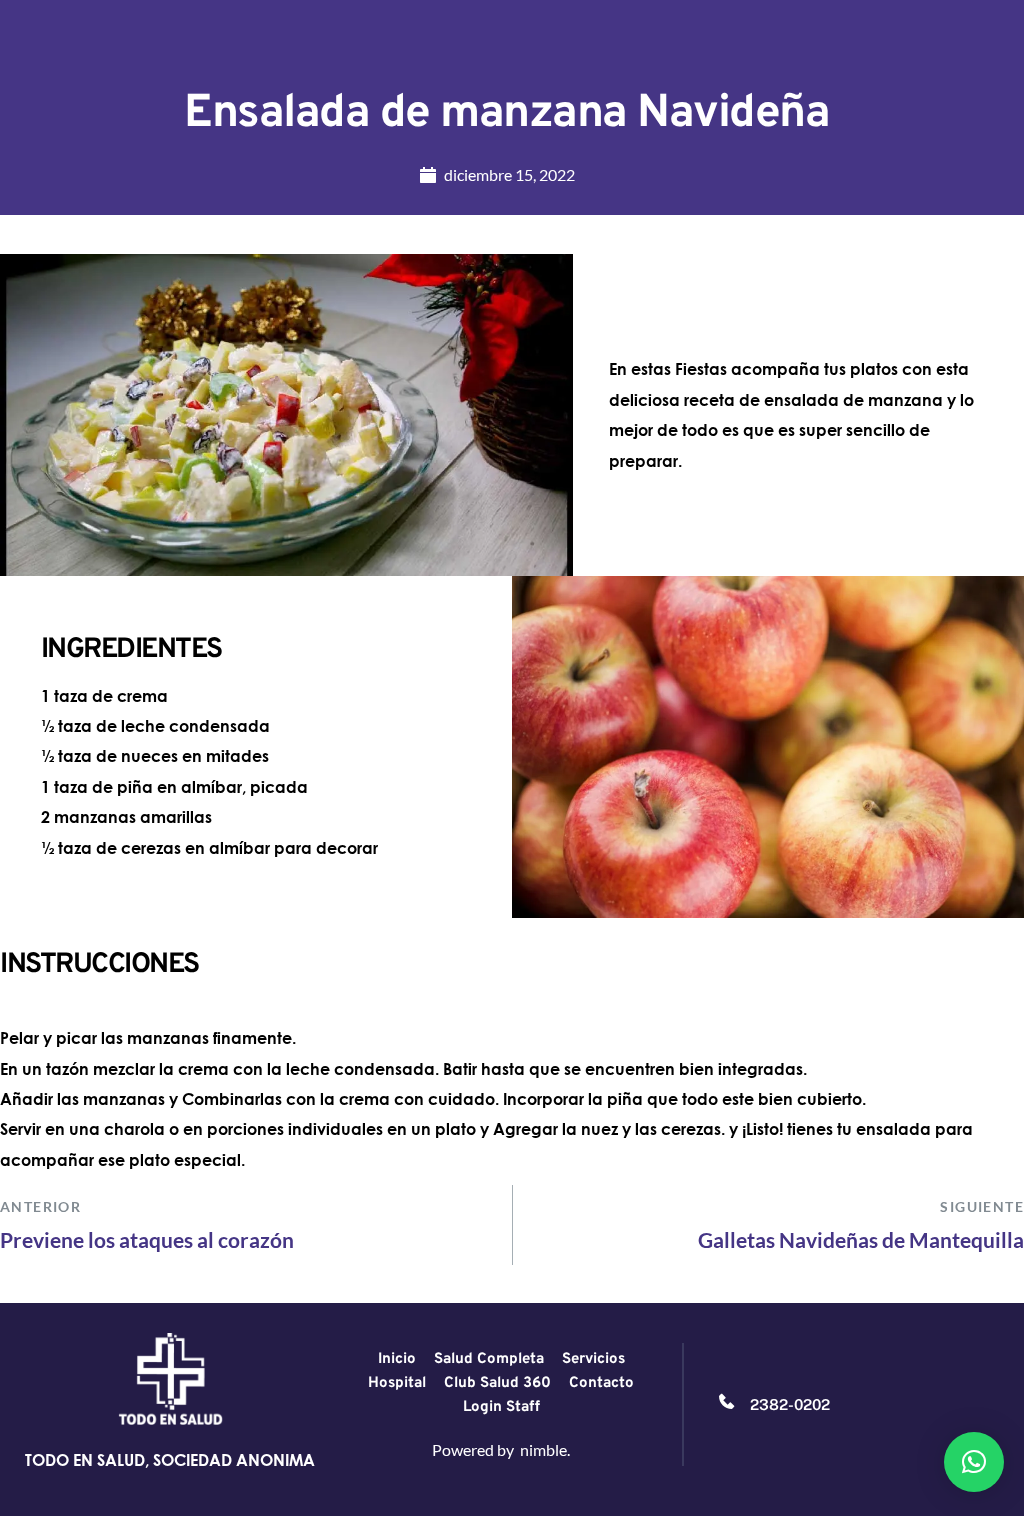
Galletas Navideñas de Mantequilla (861, 1239)
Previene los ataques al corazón (147, 1239)
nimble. (545, 1449)
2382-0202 (790, 1404)
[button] (974, 1462)
